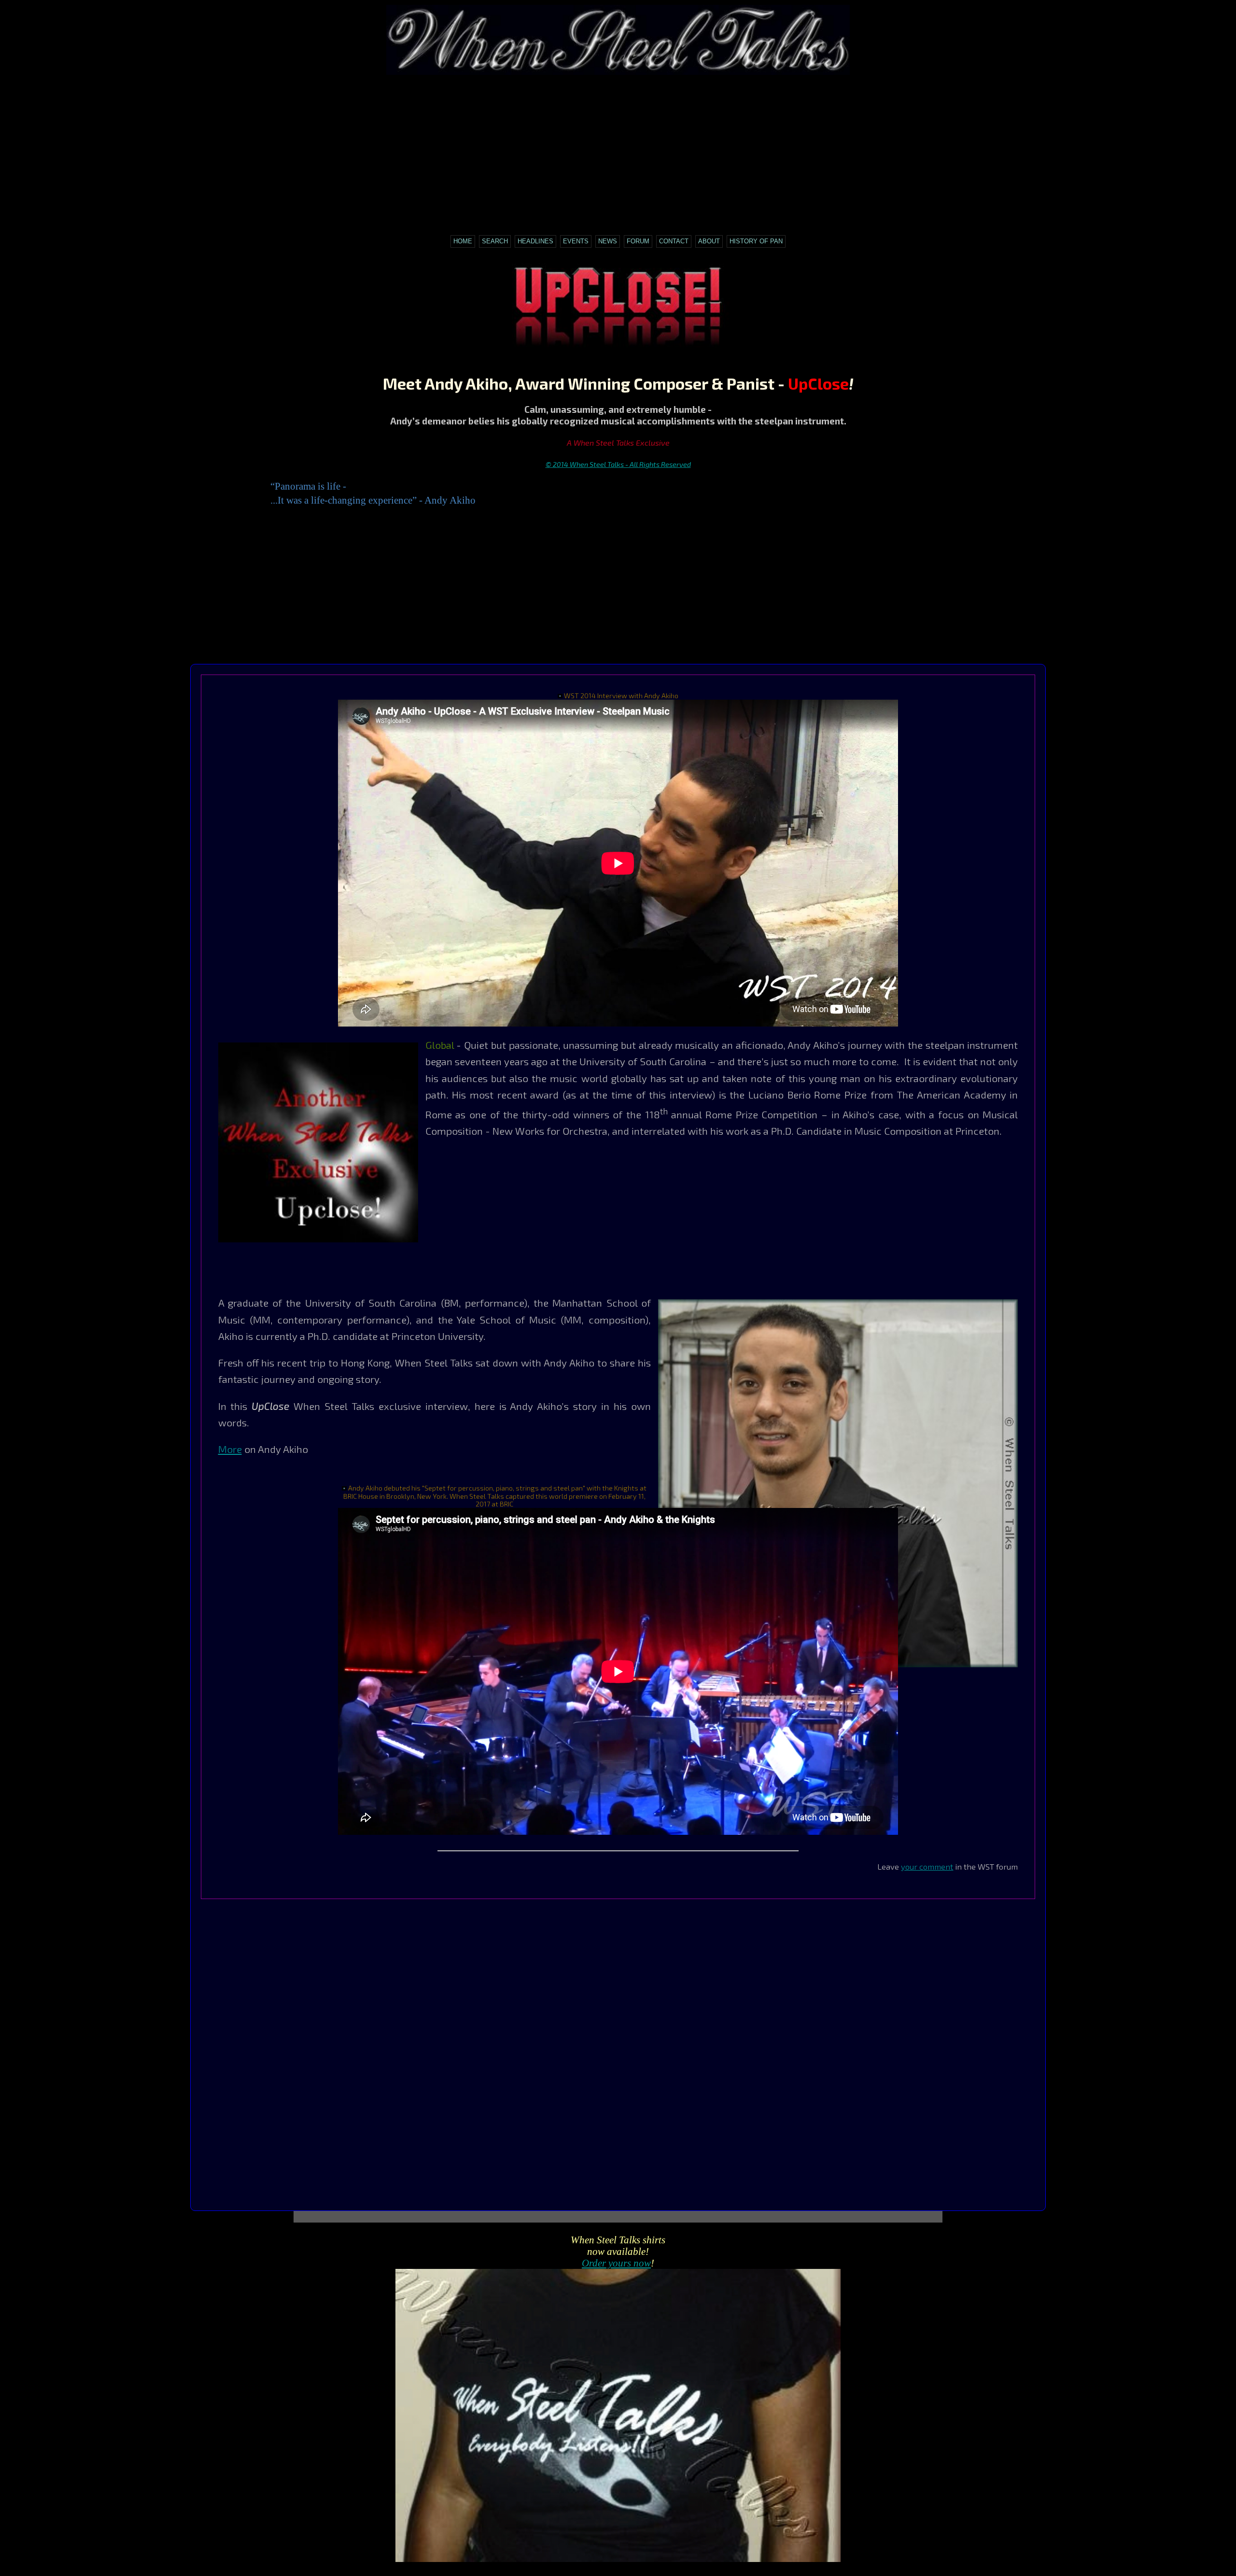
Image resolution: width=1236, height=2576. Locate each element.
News (608, 241)
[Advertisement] (618, 150)
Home (463, 241)
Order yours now (616, 2263)
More (230, 1449)
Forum (638, 241)
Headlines (535, 241)
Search (495, 241)
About (709, 241)
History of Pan (756, 241)
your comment (927, 1866)
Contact (674, 241)
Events (576, 241)
